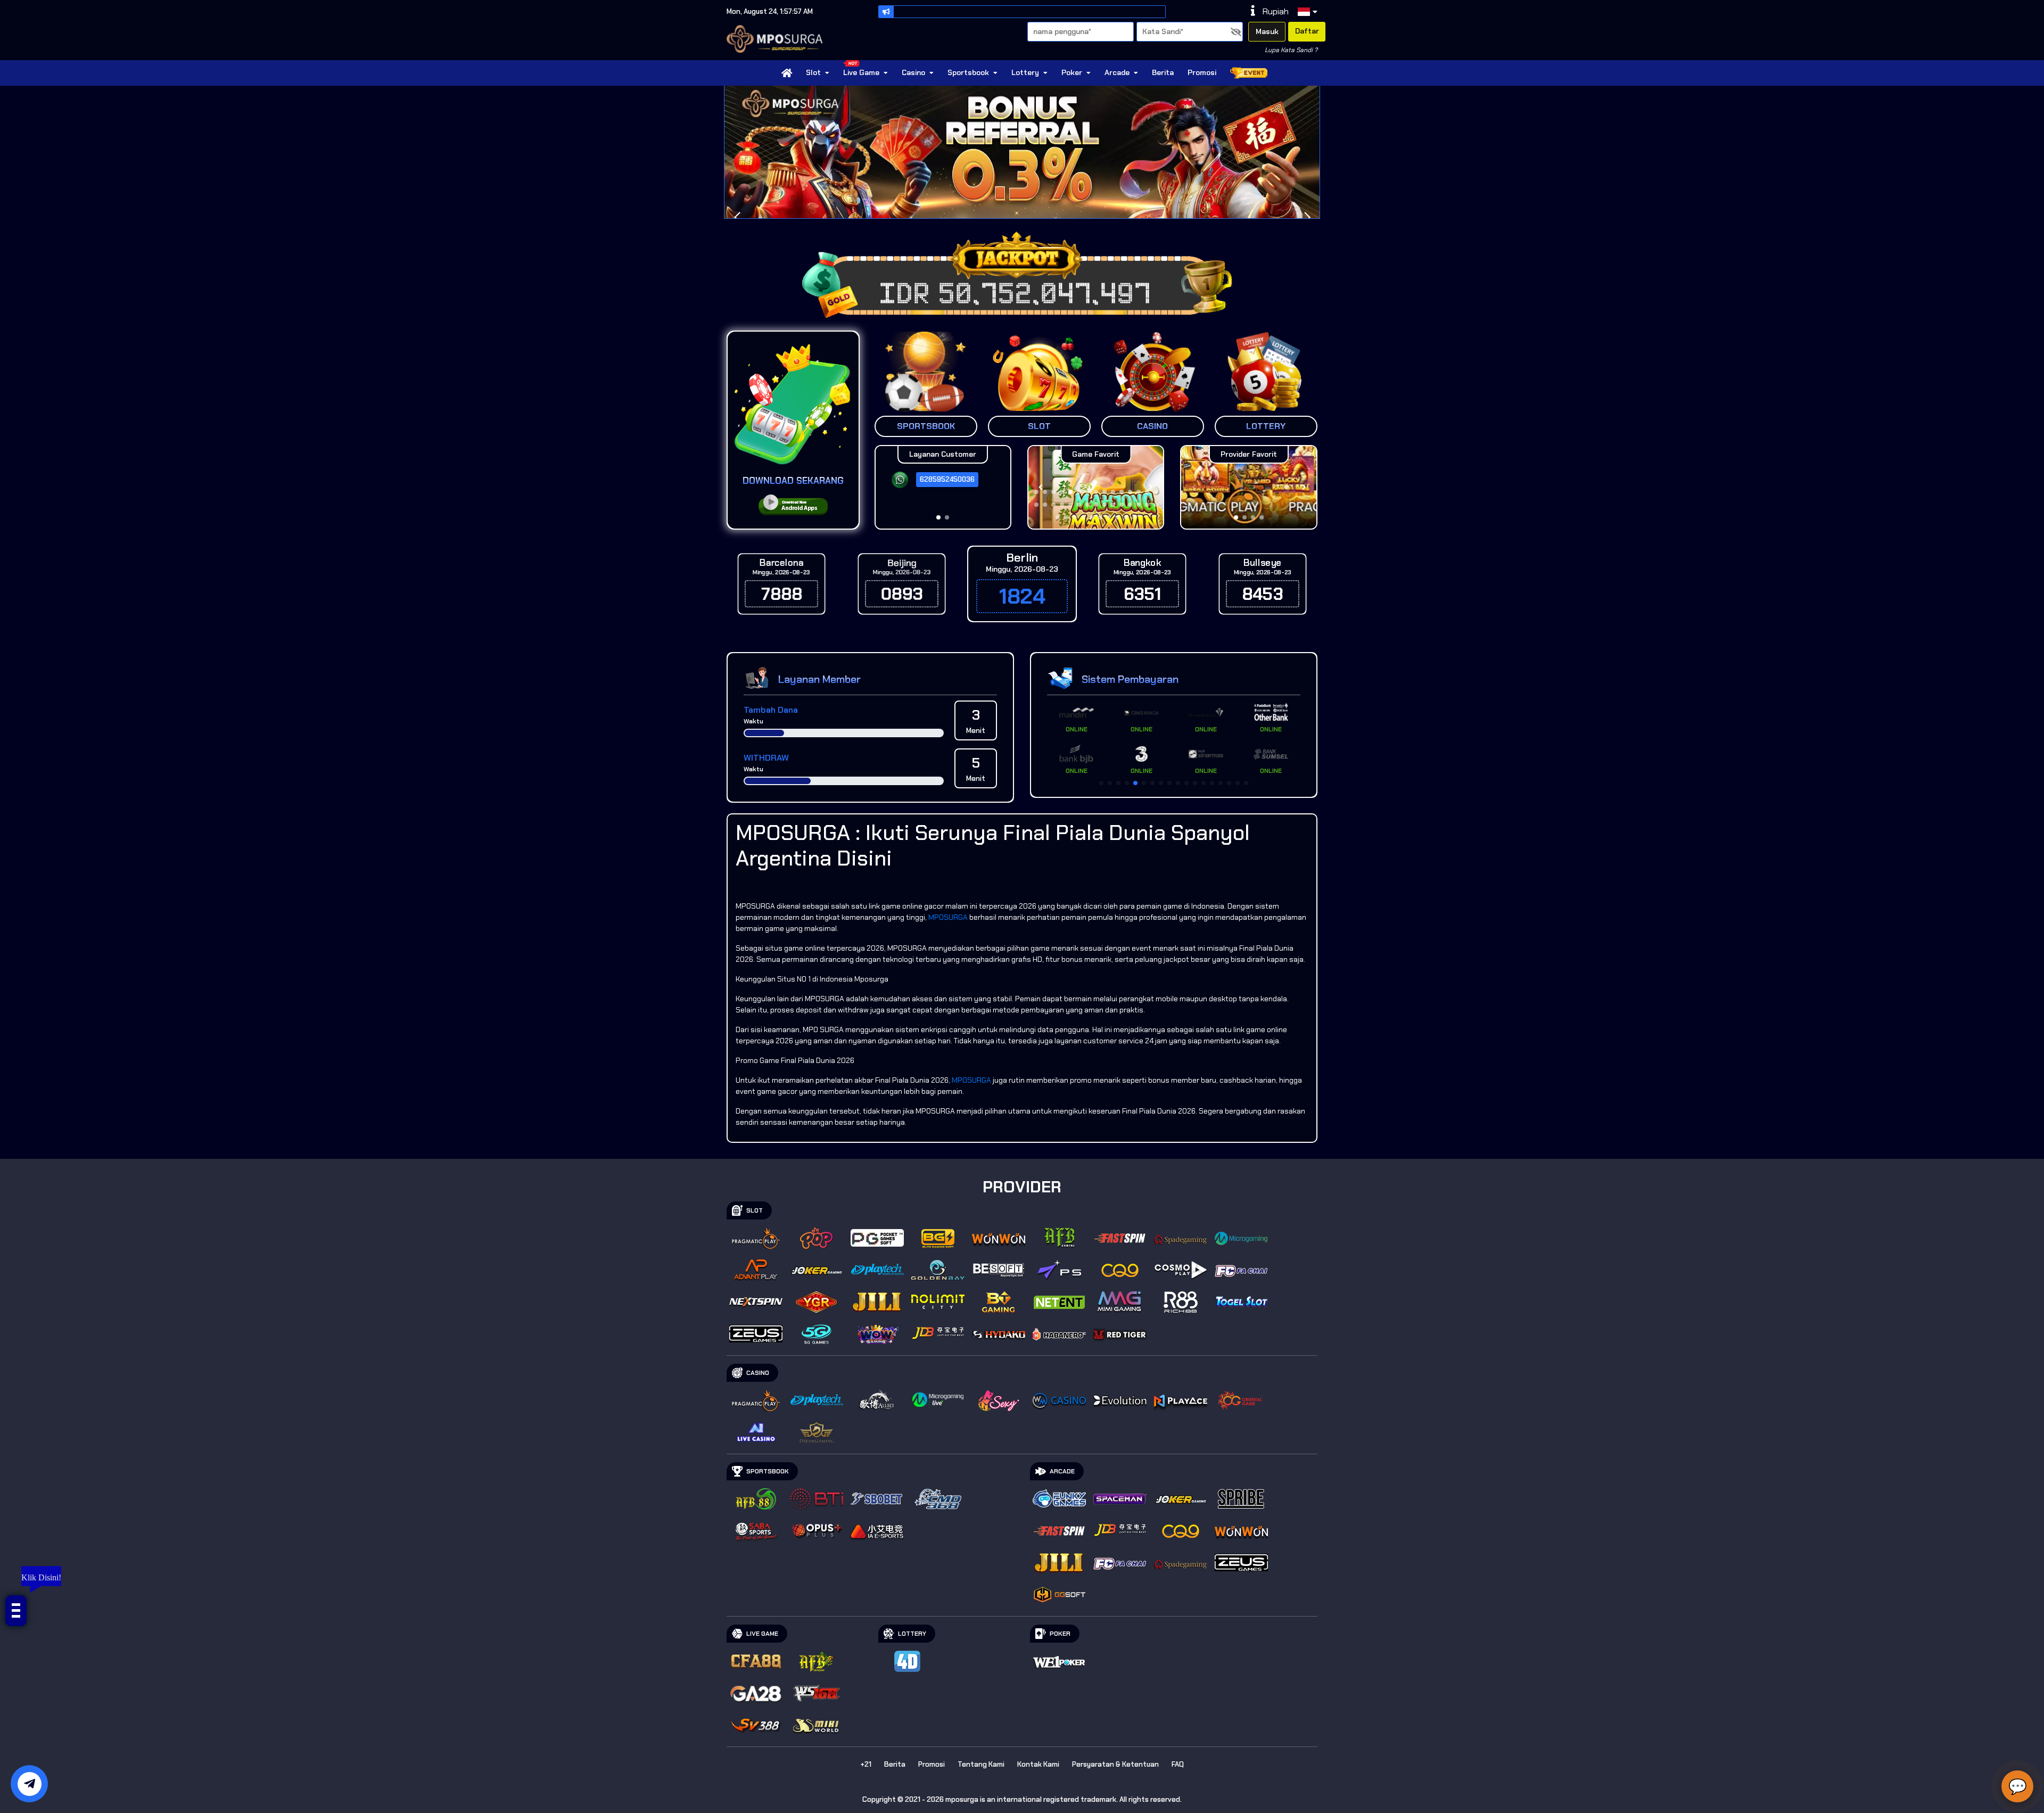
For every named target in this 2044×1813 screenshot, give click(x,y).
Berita (1163, 72)
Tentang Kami (981, 1764)
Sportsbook (968, 72)
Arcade (1117, 72)
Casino (913, 72)
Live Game (861, 72)
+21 (866, 1764)
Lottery (1025, 72)
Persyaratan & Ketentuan (1115, 1764)
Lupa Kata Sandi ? (1291, 50)
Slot (813, 72)
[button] (1307, 218)
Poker (1072, 72)
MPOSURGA (948, 917)
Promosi (1202, 72)
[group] (1248, 487)
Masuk (1267, 31)
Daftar (1307, 31)
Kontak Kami (1038, 1764)
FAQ (1178, 1764)
